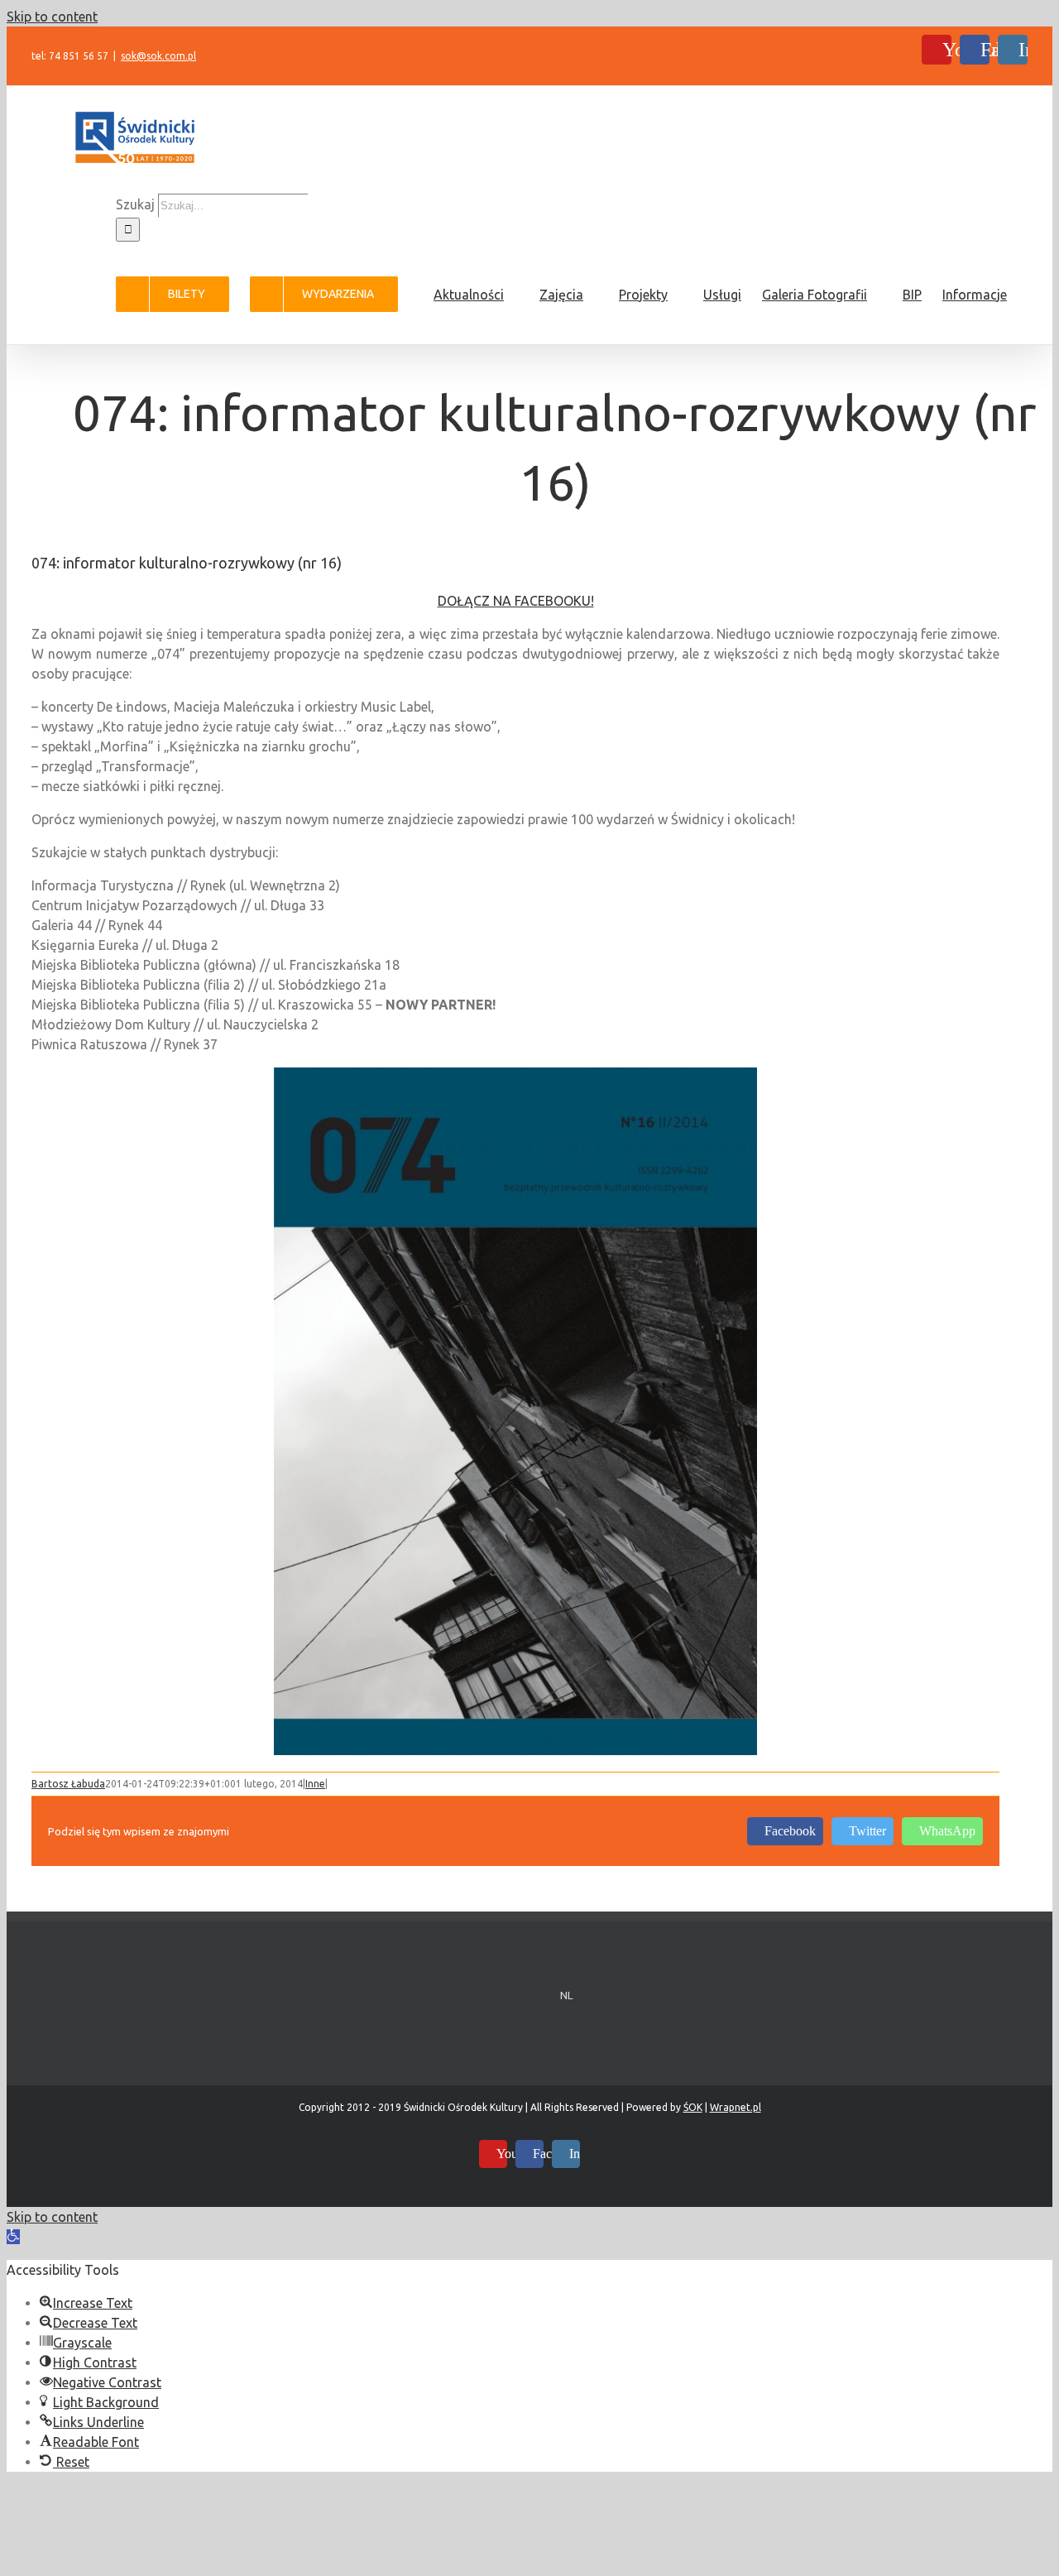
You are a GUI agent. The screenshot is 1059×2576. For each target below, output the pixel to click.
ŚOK (693, 2107)
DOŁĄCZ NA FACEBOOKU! (516, 601)
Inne (315, 1784)
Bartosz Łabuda (68, 1784)
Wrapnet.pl (736, 2107)
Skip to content (52, 17)
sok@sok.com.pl (158, 56)
